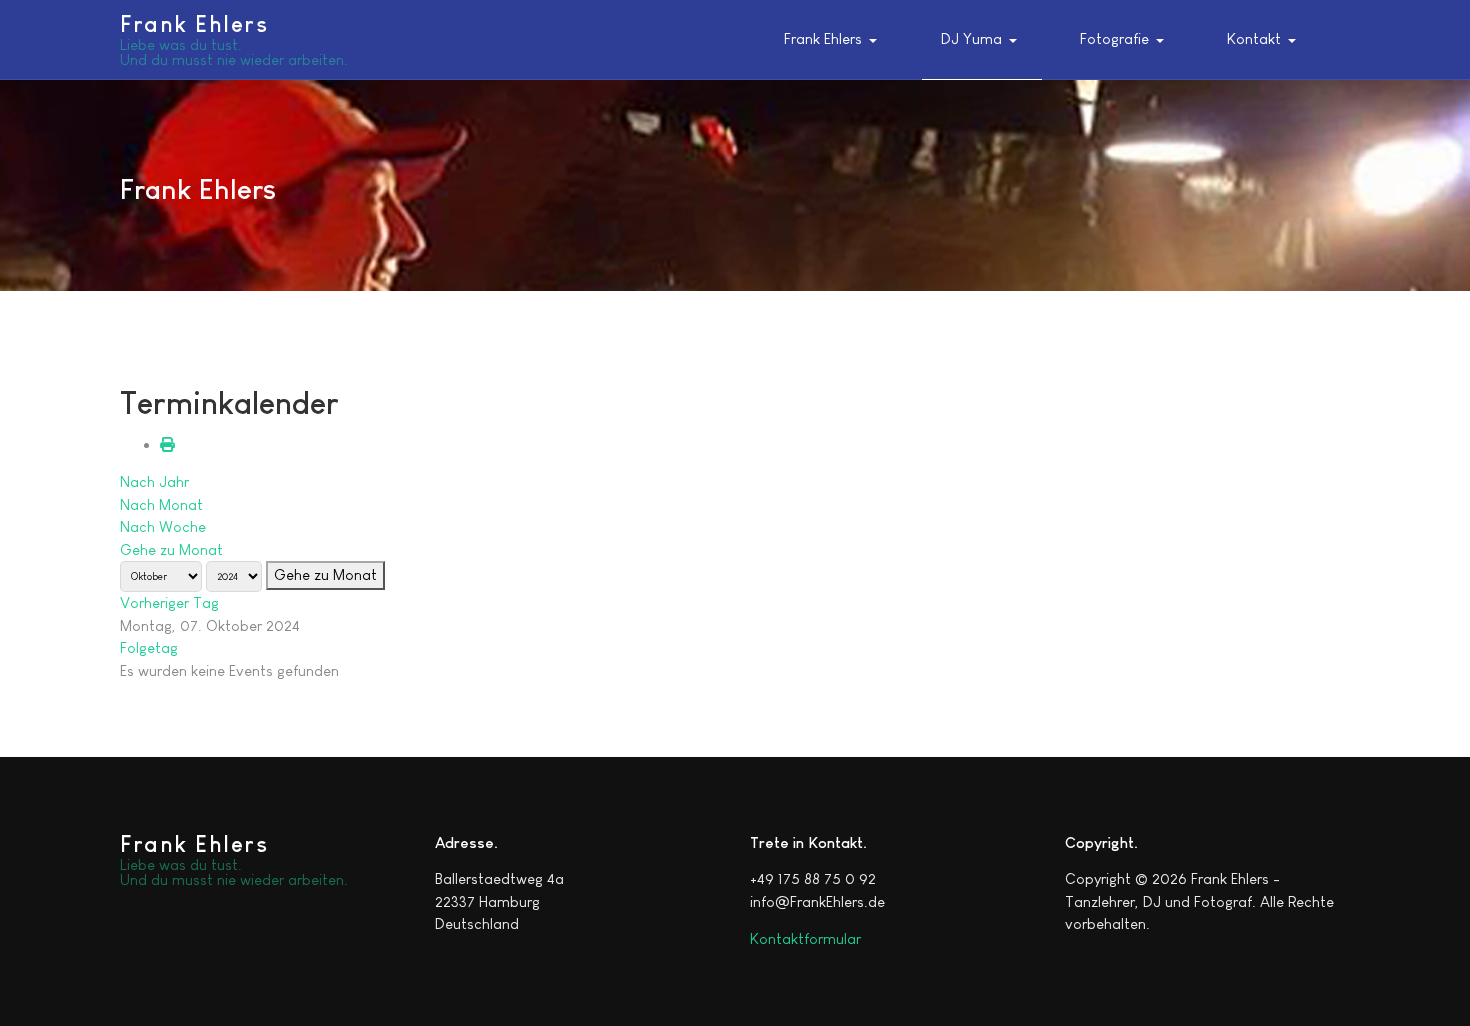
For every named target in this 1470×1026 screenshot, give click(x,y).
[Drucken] (167, 444)
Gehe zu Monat (171, 549)
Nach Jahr (154, 481)
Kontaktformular (805, 938)
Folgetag (149, 647)
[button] (835, 40)
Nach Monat (161, 504)
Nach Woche (163, 526)
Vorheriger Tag (169, 602)
